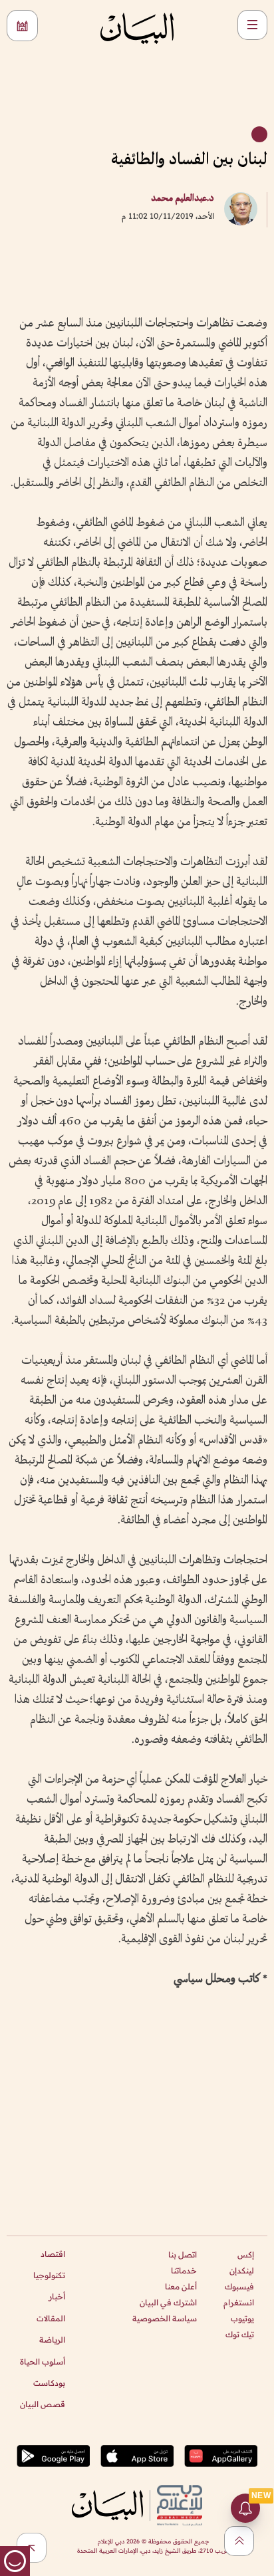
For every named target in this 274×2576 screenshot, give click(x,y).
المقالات (51, 2318)
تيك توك (240, 2334)
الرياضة (52, 2340)
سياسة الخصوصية (165, 2318)
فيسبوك (239, 2286)
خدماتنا (184, 2270)
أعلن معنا (181, 2286)
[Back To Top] (239, 2541)
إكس (246, 2254)
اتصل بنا (183, 2254)
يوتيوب (242, 2318)
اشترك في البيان (168, 2302)
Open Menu (252, 25)
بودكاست (49, 2383)
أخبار (57, 2296)
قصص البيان (43, 2404)
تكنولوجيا (49, 2275)
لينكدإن (242, 2270)
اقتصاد (53, 2254)
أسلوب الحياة (43, 2362)
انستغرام (239, 2302)
